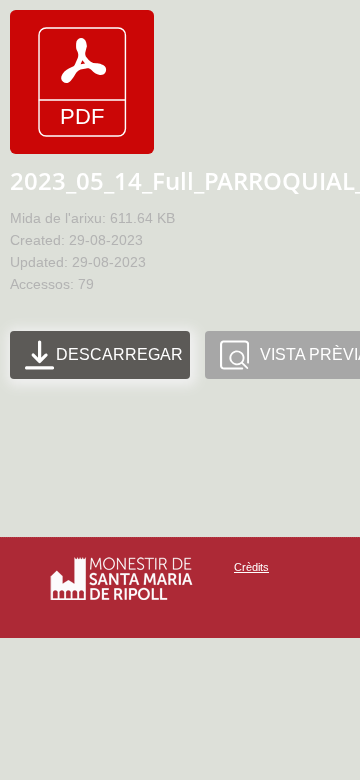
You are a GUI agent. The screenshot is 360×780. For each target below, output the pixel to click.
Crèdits (251, 567)
